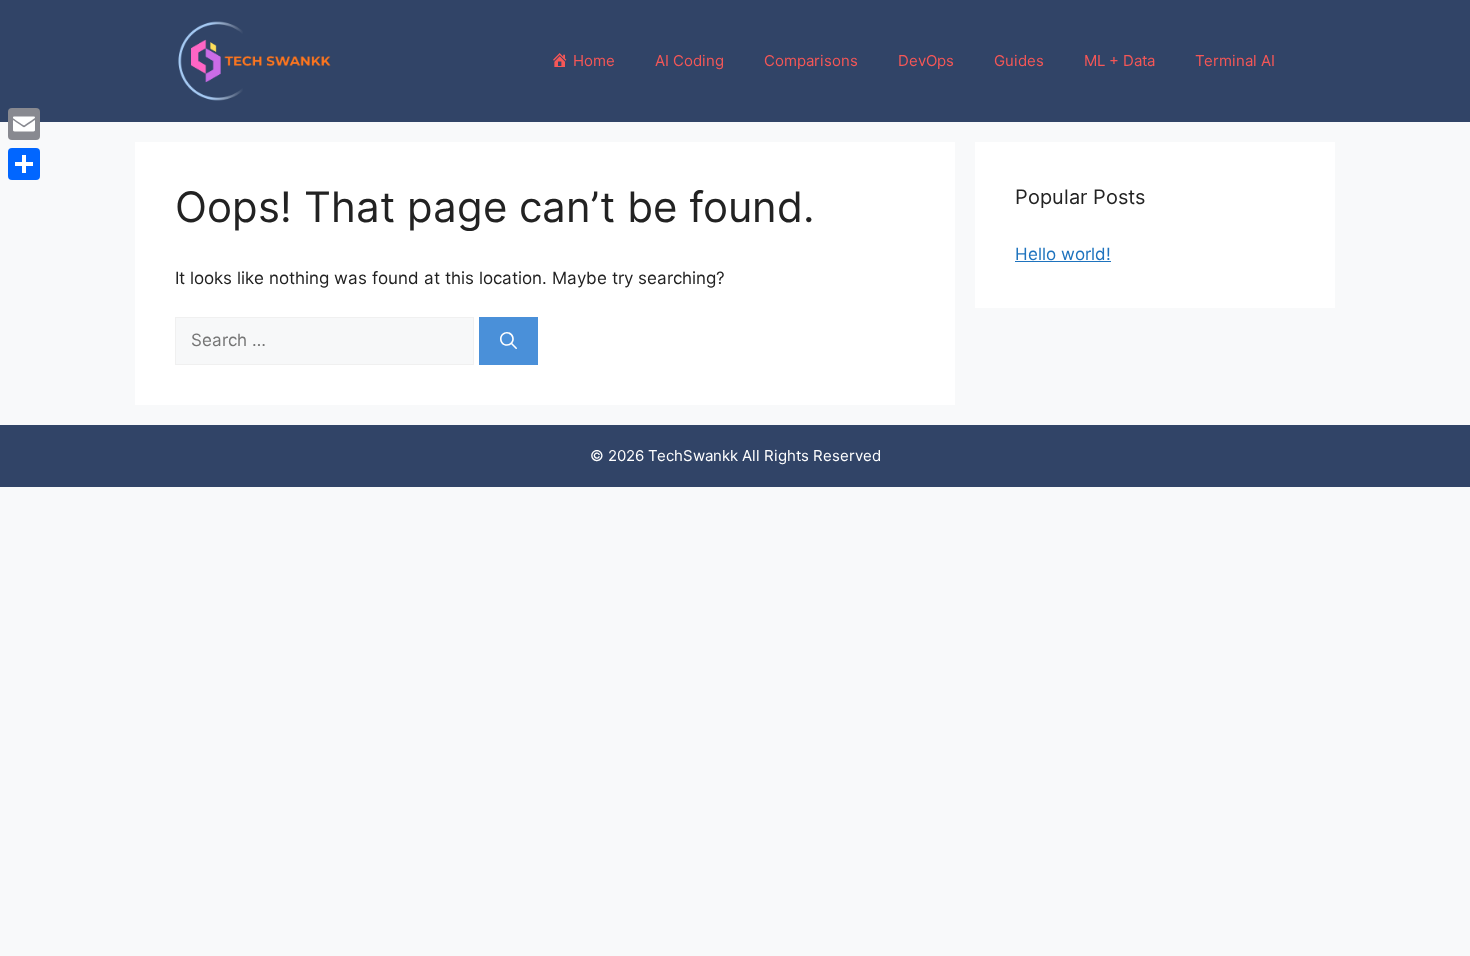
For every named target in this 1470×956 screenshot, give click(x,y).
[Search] (508, 341)
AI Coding (689, 60)
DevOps (926, 60)
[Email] (24, 124)
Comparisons (811, 60)
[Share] (24, 164)
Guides (1019, 60)
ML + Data (1119, 60)
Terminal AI (1235, 60)
